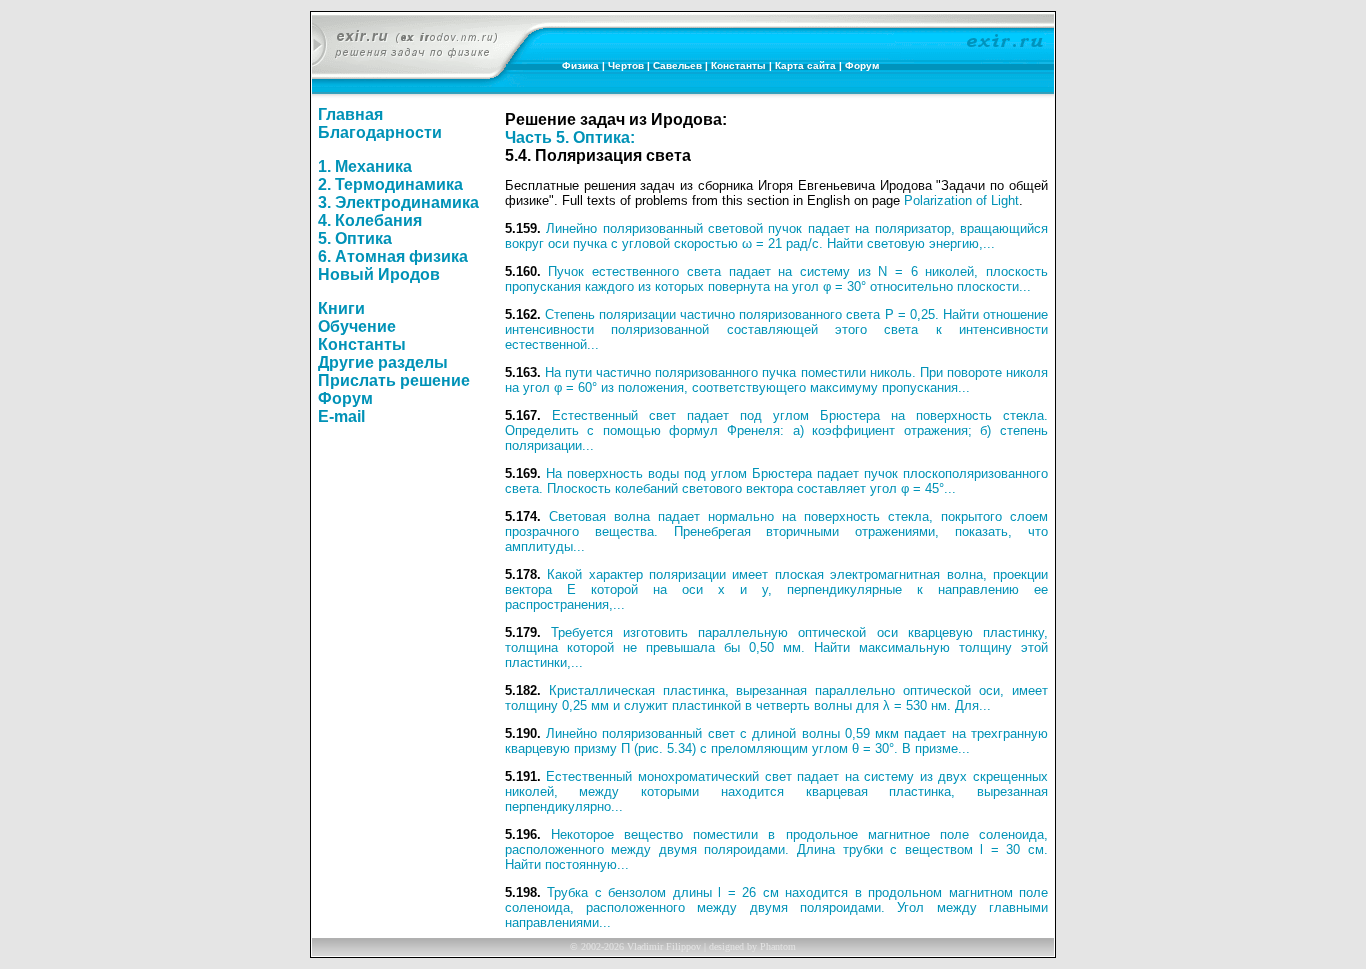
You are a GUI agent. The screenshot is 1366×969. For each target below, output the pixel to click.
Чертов (626, 65)
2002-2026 (602, 946)
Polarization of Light (961, 200)
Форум (862, 65)
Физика (580, 65)
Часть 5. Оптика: (570, 137)
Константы (738, 65)
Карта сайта (805, 65)
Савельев (677, 65)
